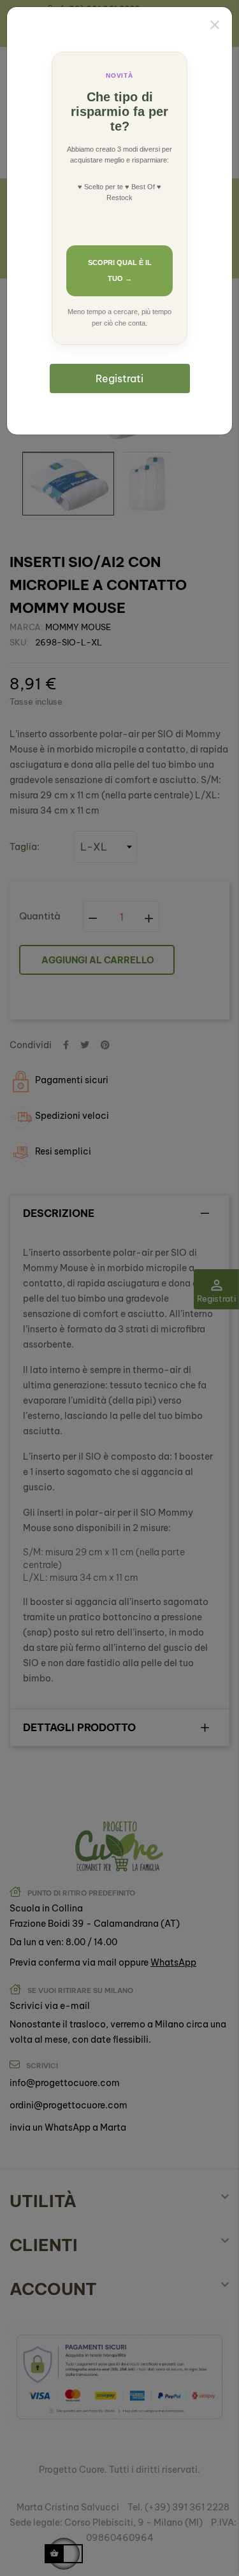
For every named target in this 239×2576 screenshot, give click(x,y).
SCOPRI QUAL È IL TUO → (120, 270)
